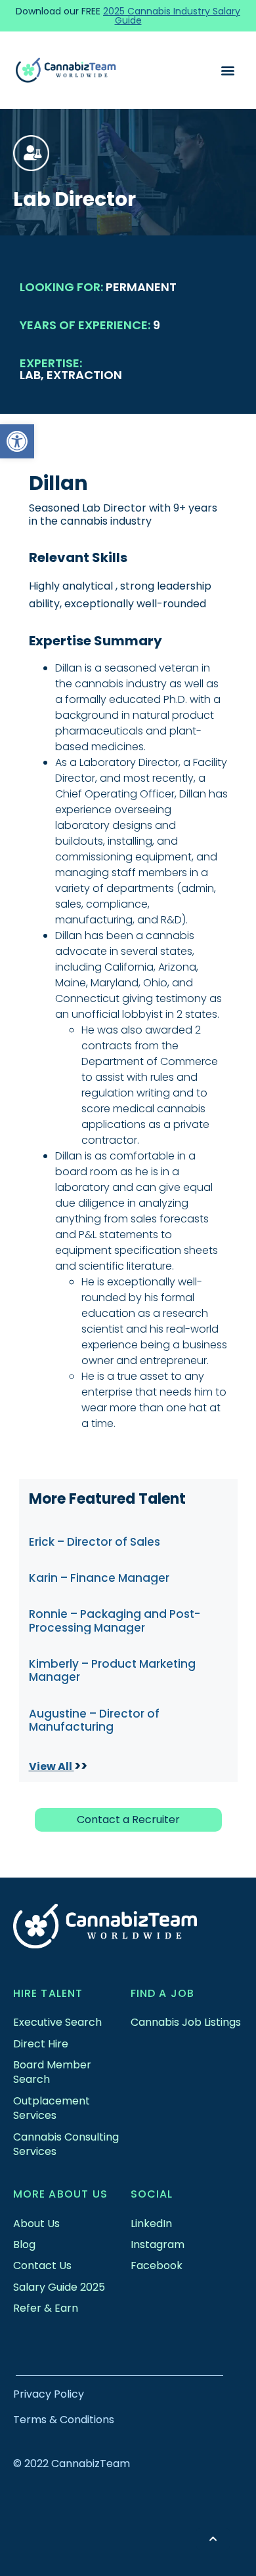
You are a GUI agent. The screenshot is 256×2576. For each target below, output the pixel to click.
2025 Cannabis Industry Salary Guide (172, 16)
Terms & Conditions (64, 2420)
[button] (17, 441)
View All (52, 1766)
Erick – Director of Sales (95, 1542)
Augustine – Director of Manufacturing (94, 1720)
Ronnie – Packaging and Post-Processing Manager (115, 1620)
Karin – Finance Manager (99, 1578)
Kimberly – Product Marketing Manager (112, 1670)
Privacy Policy (49, 2394)
